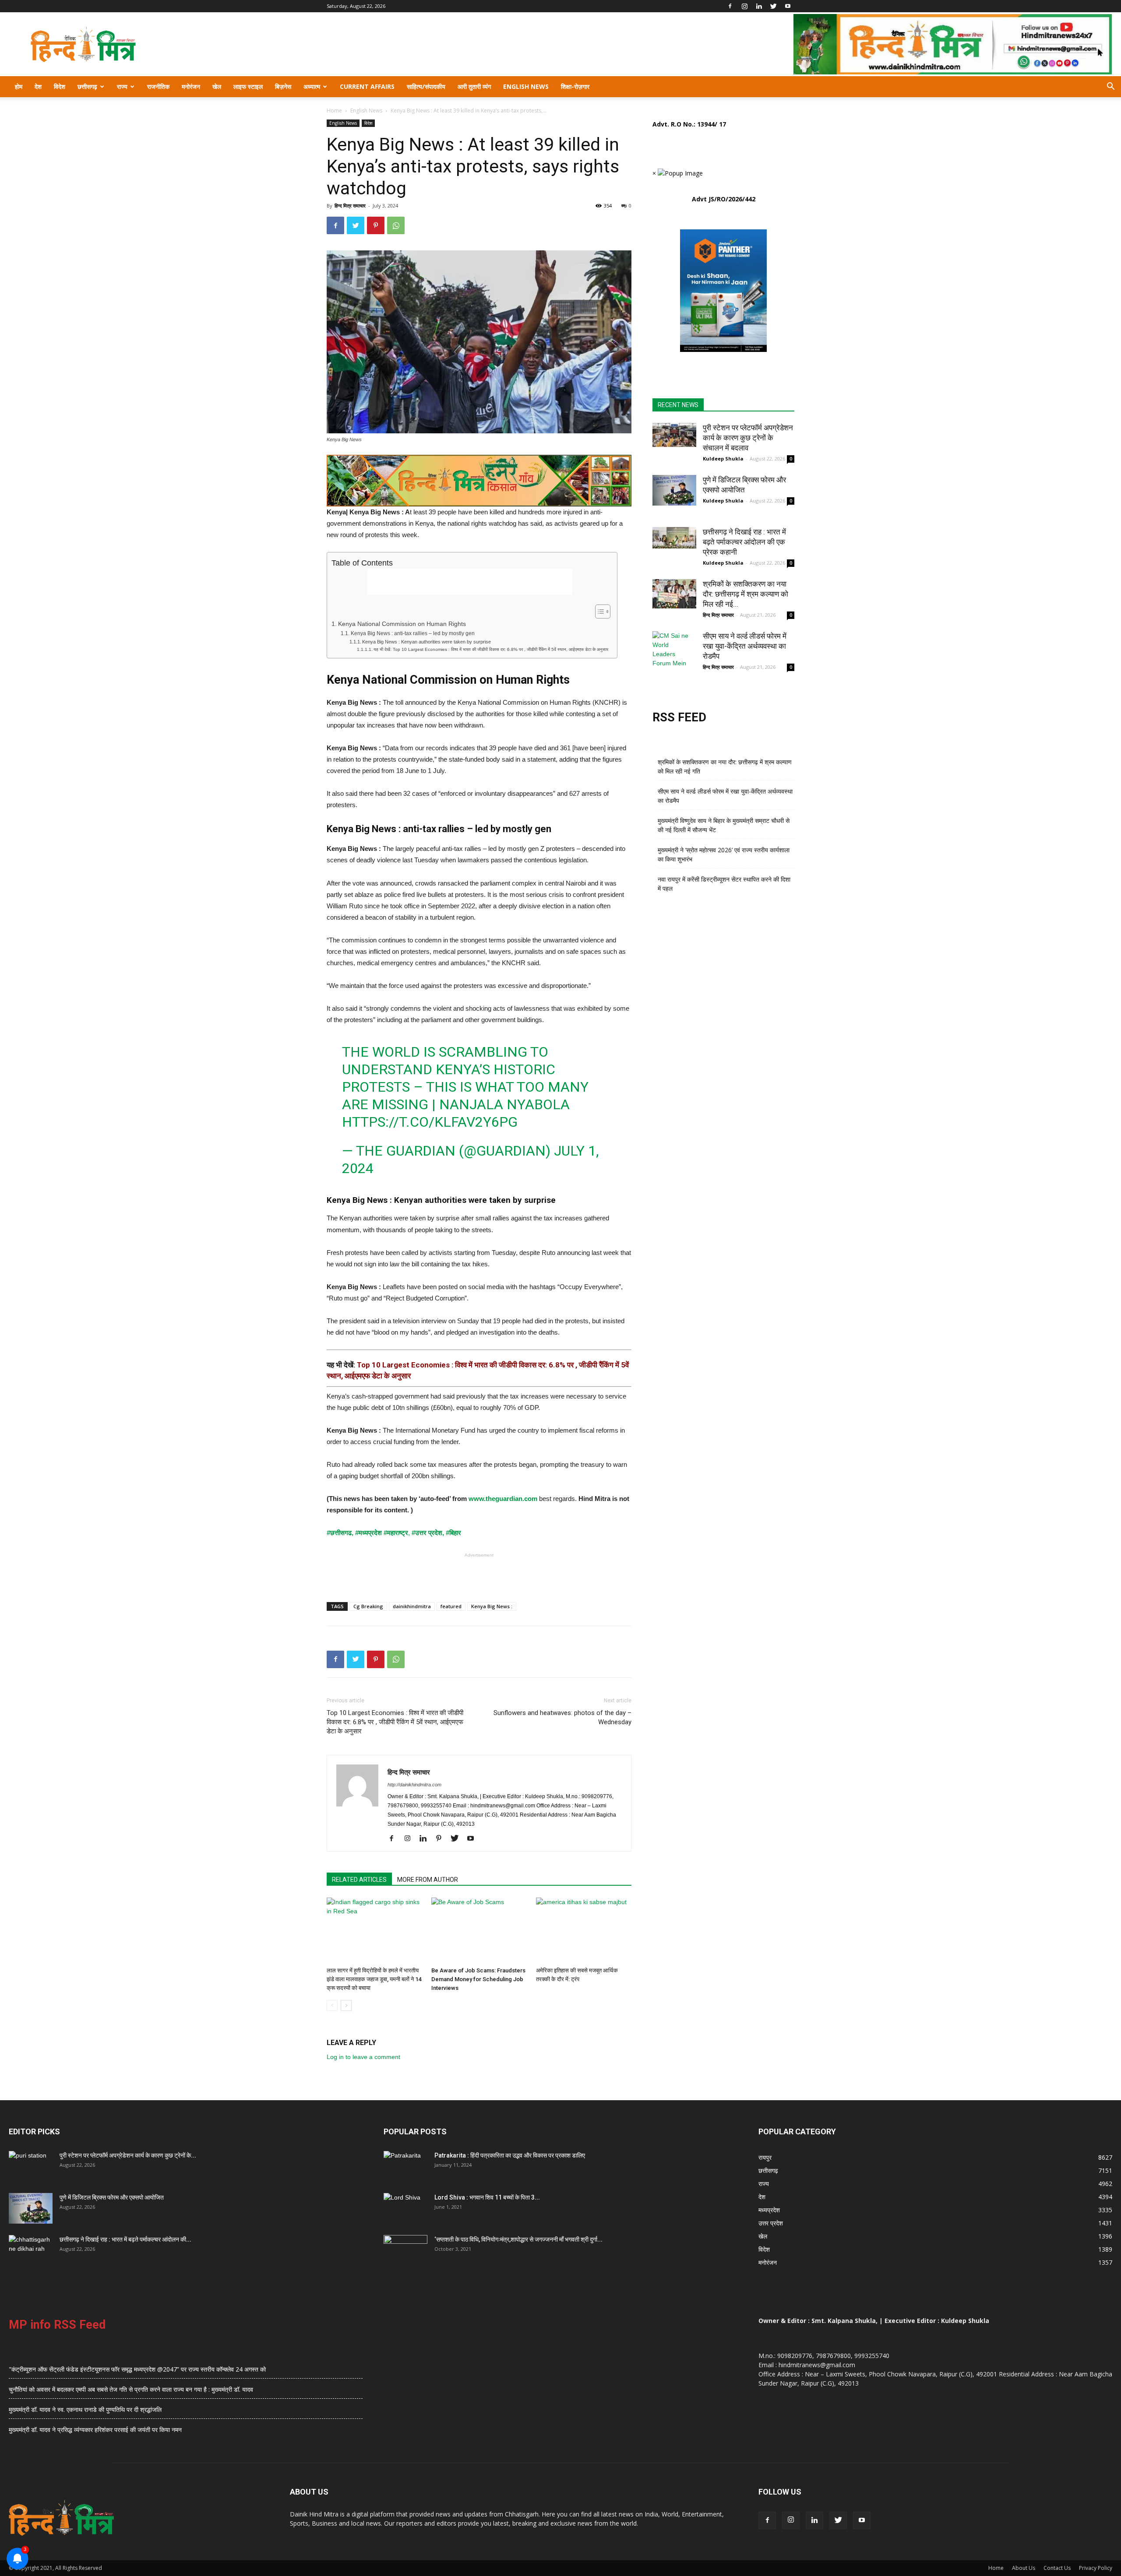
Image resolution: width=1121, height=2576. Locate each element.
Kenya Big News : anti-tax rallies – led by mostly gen (412, 633)
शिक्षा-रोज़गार (575, 86)
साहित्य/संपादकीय (426, 86)
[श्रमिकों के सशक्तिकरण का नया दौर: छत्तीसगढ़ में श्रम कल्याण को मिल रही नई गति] (674, 594)
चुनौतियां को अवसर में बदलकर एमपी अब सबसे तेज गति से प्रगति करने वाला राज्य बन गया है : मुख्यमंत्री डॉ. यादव (131, 2389)
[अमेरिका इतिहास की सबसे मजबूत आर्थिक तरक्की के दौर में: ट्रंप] (584, 1930)
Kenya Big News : (492, 1606)
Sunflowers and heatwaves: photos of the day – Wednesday (562, 1717)
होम (19, 86)
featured (451, 1606)
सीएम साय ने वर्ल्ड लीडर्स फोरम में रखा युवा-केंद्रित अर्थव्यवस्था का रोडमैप (745, 646)
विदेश (60, 86)
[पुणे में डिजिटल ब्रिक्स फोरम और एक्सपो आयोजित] (674, 490)
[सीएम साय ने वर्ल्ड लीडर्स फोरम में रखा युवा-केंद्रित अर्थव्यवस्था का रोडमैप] (674, 650)
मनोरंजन (191, 86)
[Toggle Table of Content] (598, 611)
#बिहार (453, 1533)
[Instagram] (744, 6)
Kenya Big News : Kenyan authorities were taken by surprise (427, 642)
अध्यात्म (312, 86)
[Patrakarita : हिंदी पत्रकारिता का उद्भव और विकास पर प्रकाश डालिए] (405, 2166)
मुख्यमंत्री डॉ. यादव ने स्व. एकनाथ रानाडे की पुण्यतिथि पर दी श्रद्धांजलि (85, 2409)
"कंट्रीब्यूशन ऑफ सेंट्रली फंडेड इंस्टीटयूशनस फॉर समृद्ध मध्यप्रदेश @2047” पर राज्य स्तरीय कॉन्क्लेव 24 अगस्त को (137, 2369)
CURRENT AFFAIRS (367, 86)
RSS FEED (679, 717)
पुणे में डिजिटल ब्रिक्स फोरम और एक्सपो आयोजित (112, 2197)
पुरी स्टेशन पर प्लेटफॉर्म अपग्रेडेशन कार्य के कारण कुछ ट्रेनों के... (128, 2155)
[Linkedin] (759, 6)
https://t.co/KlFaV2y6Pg (430, 1122)
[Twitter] (773, 6)
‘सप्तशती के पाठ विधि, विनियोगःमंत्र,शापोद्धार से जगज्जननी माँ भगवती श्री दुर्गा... (518, 2239)
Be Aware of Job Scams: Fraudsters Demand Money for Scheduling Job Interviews (478, 1979)
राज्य (122, 86)
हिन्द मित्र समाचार (350, 206)
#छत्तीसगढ (339, 1533)
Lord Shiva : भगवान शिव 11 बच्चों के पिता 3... (487, 2197)
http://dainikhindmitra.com (414, 1785)
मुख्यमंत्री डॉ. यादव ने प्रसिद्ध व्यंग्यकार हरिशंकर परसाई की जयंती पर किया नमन (95, 2430)
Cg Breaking (368, 1606)
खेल (217, 86)
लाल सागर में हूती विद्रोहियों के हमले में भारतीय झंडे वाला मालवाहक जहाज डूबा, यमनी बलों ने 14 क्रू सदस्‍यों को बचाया (374, 1979)
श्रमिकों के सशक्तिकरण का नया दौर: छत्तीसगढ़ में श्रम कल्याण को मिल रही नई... (746, 594)
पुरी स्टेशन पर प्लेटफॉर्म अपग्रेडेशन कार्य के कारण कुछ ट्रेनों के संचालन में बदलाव (748, 438)
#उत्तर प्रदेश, (428, 1533)
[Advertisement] (470, 582)
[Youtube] (788, 6)
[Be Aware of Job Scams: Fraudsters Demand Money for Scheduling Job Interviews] (479, 1930)
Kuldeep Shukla (723, 459)
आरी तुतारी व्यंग (474, 86)
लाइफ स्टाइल (248, 86)
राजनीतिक (158, 86)
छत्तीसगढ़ (87, 86)
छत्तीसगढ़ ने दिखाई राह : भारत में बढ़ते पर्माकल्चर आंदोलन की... (125, 2239)
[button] (1110, 87)
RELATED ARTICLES (359, 1880)
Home (334, 111)
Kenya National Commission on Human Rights (402, 624)
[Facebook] (730, 6)
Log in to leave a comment (363, 2057)
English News (526, 86)
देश (38, 86)
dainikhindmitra (412, 1606)
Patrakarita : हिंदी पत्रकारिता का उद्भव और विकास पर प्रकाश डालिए (510, 2155)
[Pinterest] (442, 1839)
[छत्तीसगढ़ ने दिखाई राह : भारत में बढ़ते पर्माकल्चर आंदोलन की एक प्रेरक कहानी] (674, 538)
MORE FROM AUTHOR (428, 1880)
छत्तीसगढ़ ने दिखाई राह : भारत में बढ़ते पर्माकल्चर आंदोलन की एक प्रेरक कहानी (744, 542)
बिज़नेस (283, 86)
